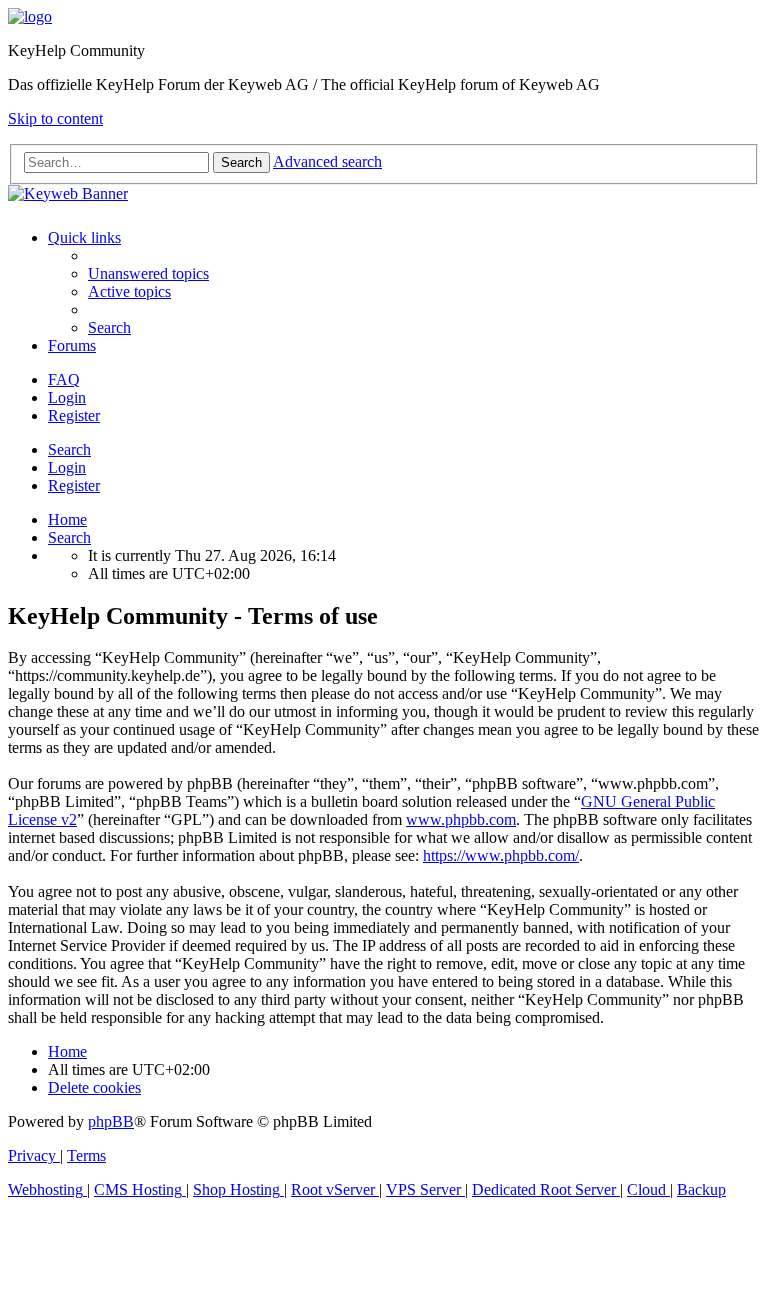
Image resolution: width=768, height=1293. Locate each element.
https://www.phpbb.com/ (501, 855)
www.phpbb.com (461, 819)
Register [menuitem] (74, 415)
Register (74, 485)
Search (69, 449)
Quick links (84, 237)
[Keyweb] (384, 194)
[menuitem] (148, 273)
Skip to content (55, 118)
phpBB (111, 1121)
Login (67, 467)
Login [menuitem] (67, 397)
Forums (72, 345)
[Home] (30, 16)
